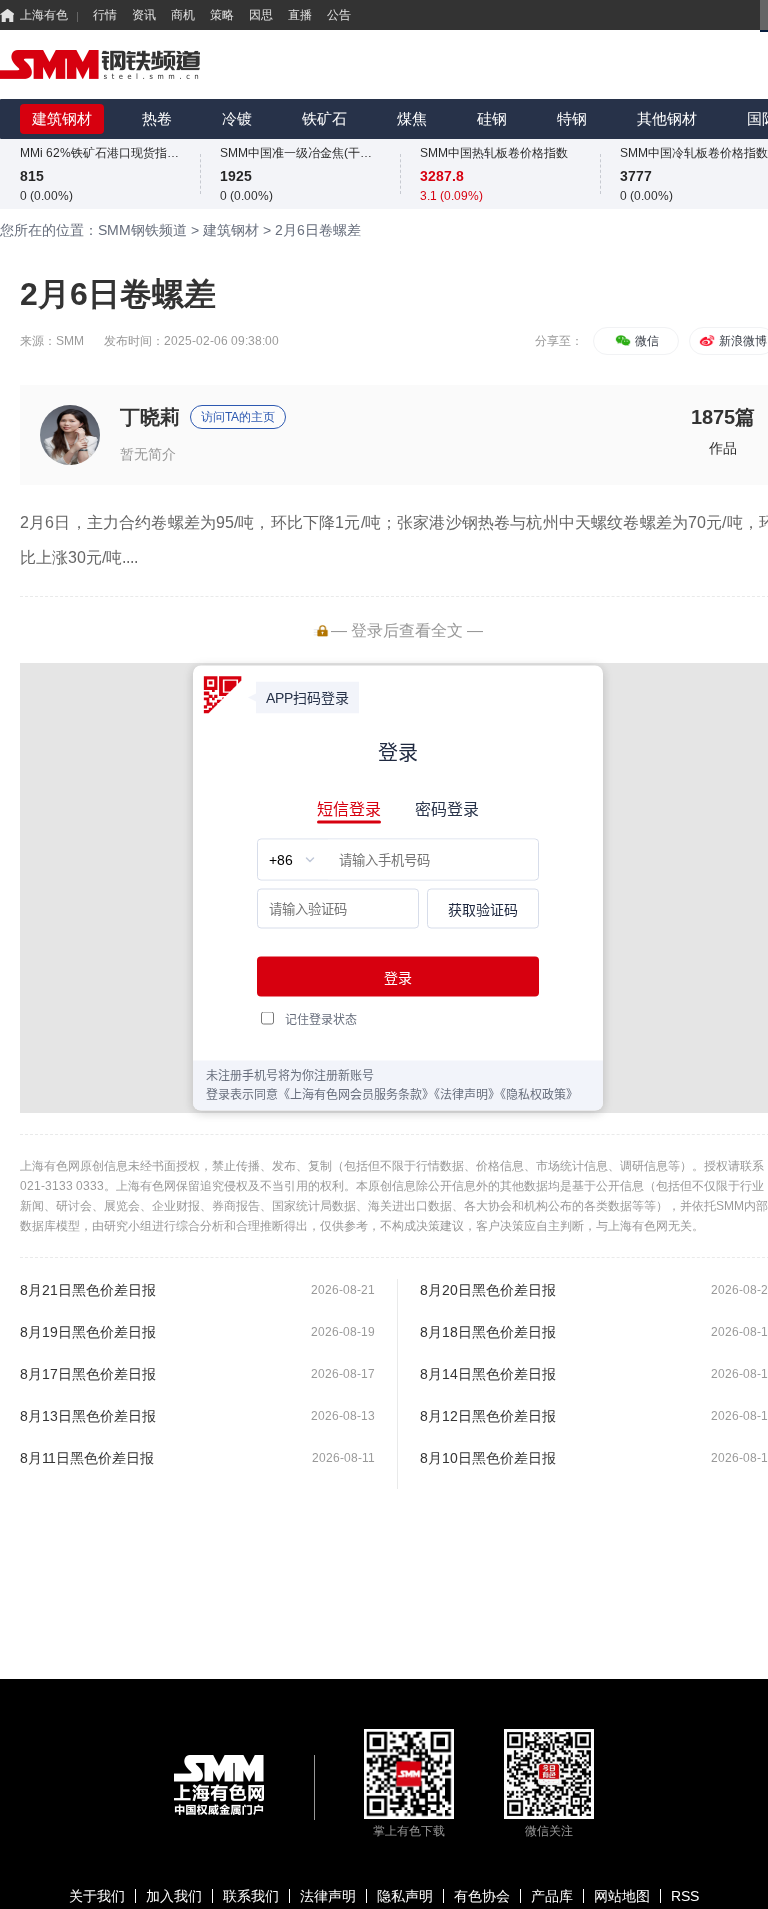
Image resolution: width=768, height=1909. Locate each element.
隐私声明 (405, 1896)
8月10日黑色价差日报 (488, 1458)
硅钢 (492, 118)
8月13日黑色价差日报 (88, 1416)
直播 (300, 15)
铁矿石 (324, 118)
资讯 (144, 15)
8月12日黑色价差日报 (488, 1416)
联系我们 (251, 1896)
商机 (183, 15)
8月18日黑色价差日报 (488, 1332)
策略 (222, 15)
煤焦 (412, 118)
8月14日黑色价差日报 (488, 1374)
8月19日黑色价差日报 (88, 1332)
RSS (685, 1896)
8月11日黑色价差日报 (87, 1458)
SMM (70, 341)
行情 (105, 15)
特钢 (572, 118)
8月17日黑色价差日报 (88, 1374)
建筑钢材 (62, 118)
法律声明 (328, 1896)
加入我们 (174, 1896)
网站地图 (622, 1896)
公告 (339, 15)
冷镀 (237, 118)
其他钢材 (667, 118)
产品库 (552, 1896)
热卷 (157, 118)
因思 (261, 15)
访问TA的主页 (238, 417)
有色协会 (482, 1896)
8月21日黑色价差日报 (88, 1290)
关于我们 (97, 1896)
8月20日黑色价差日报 (488, 1290)
